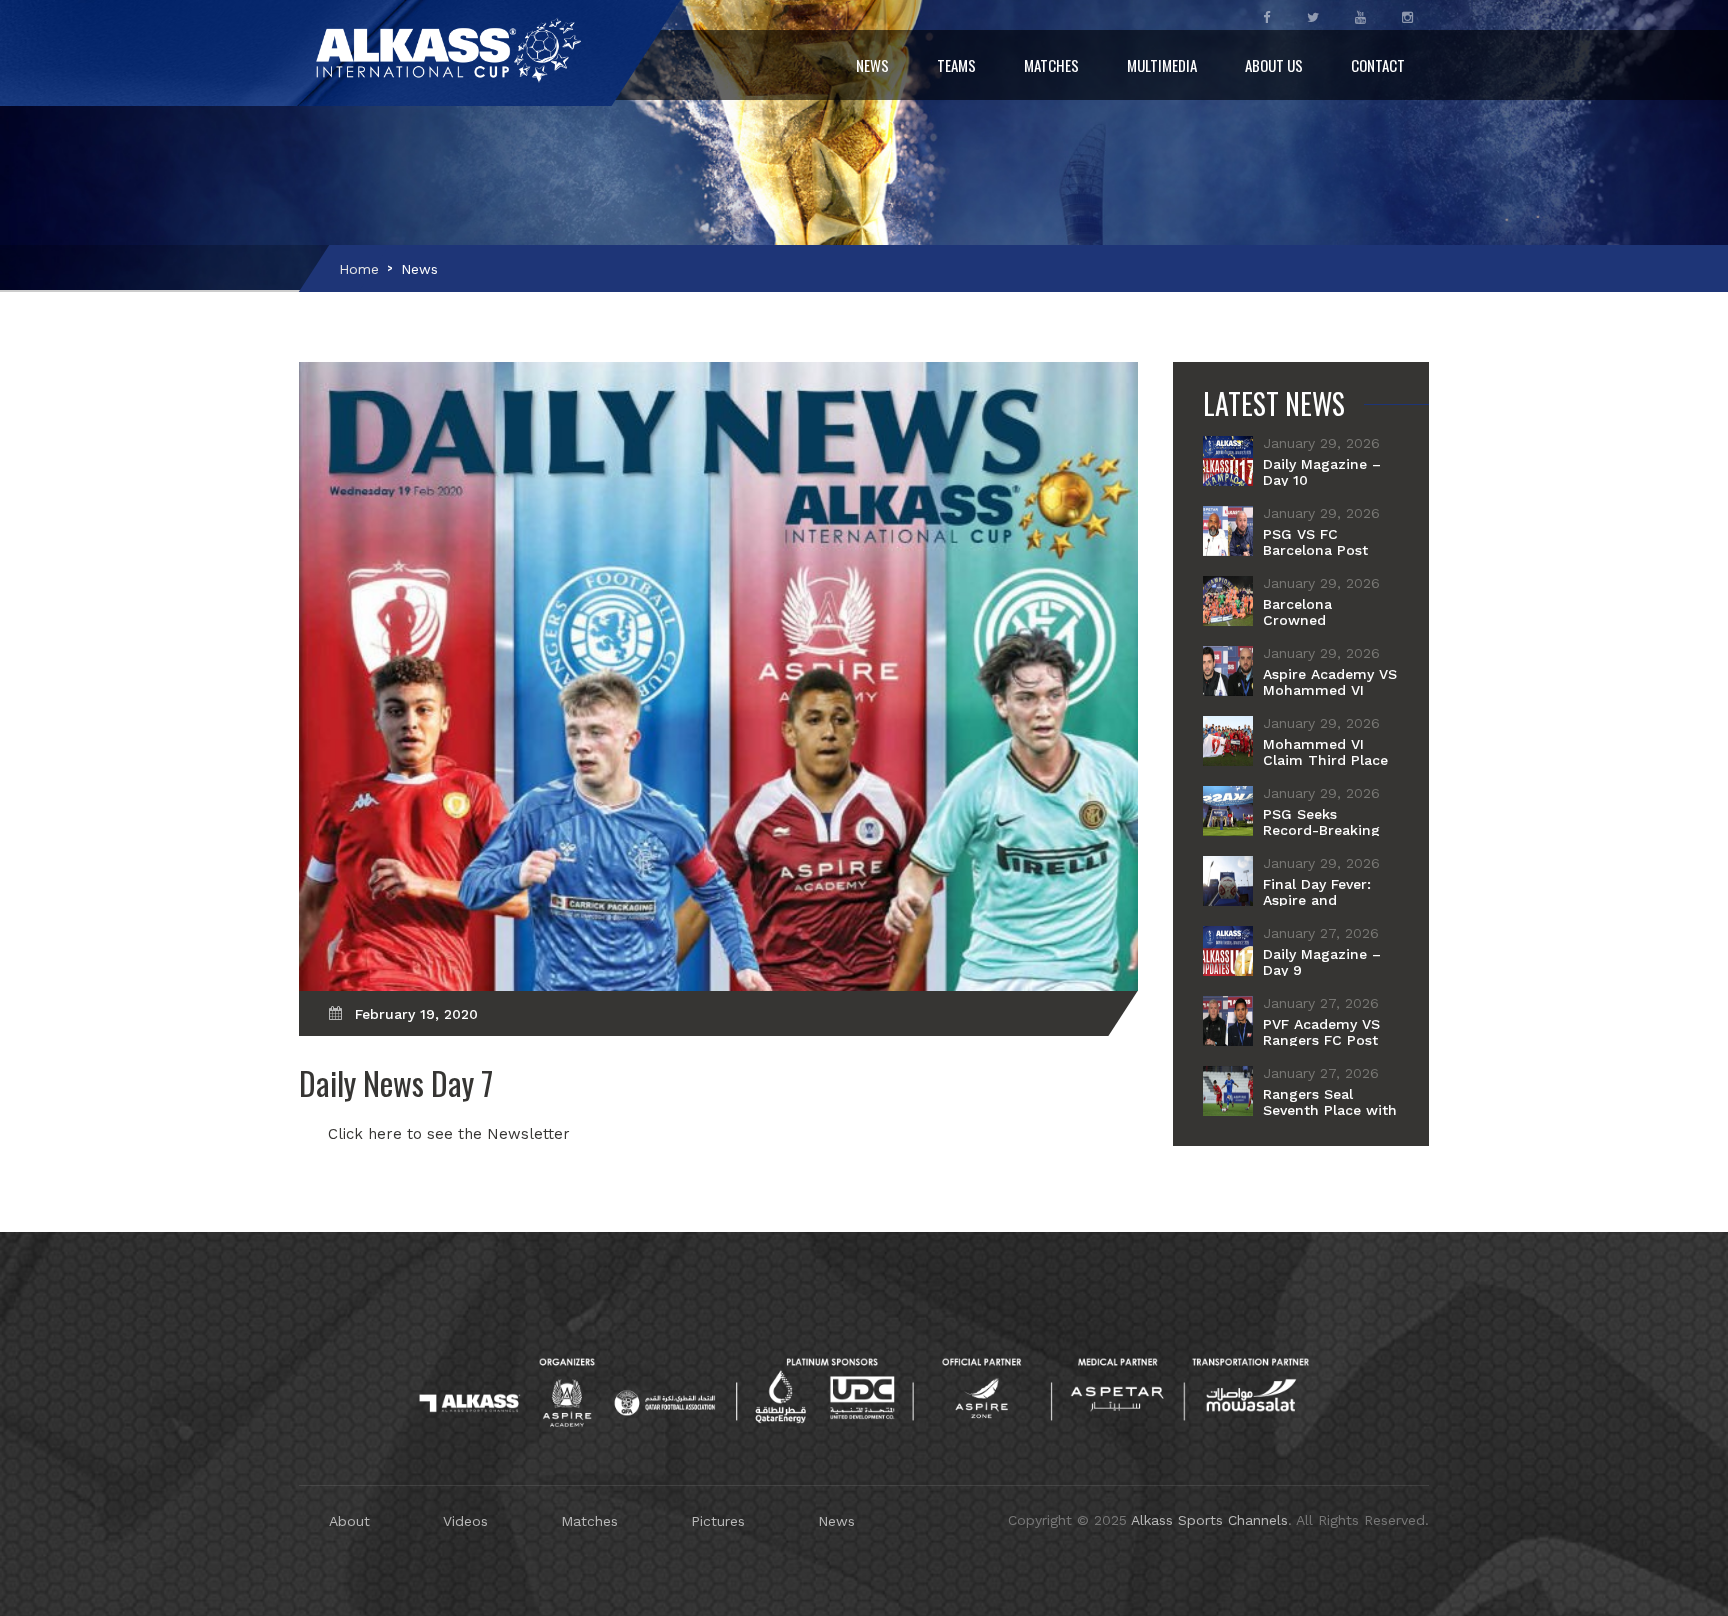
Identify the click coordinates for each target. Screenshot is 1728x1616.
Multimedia (1162, 65)
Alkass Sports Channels (1209, 1520)
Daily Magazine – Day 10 (1322, 472)
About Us (1274, 65)
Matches (1051, 65)
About (349, 1521)
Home (359, 269)
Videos (465, 1521)
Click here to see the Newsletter (449, 1134)
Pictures (718, 1521)
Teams (956, 65)
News (872, 65)
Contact (1378, 65)
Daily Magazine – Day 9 (1322, 962)
